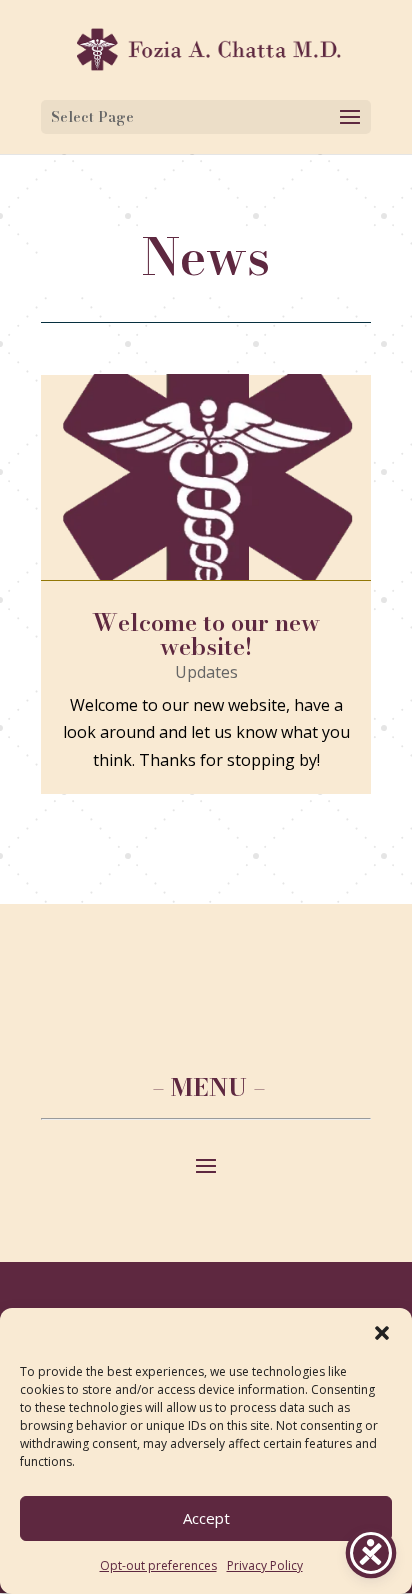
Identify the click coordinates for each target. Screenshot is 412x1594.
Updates (206, 672)
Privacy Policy (265, 1565)
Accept (206, 1518)
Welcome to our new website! (206, 634)
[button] (382, 1333)
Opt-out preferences (158, 1565)
